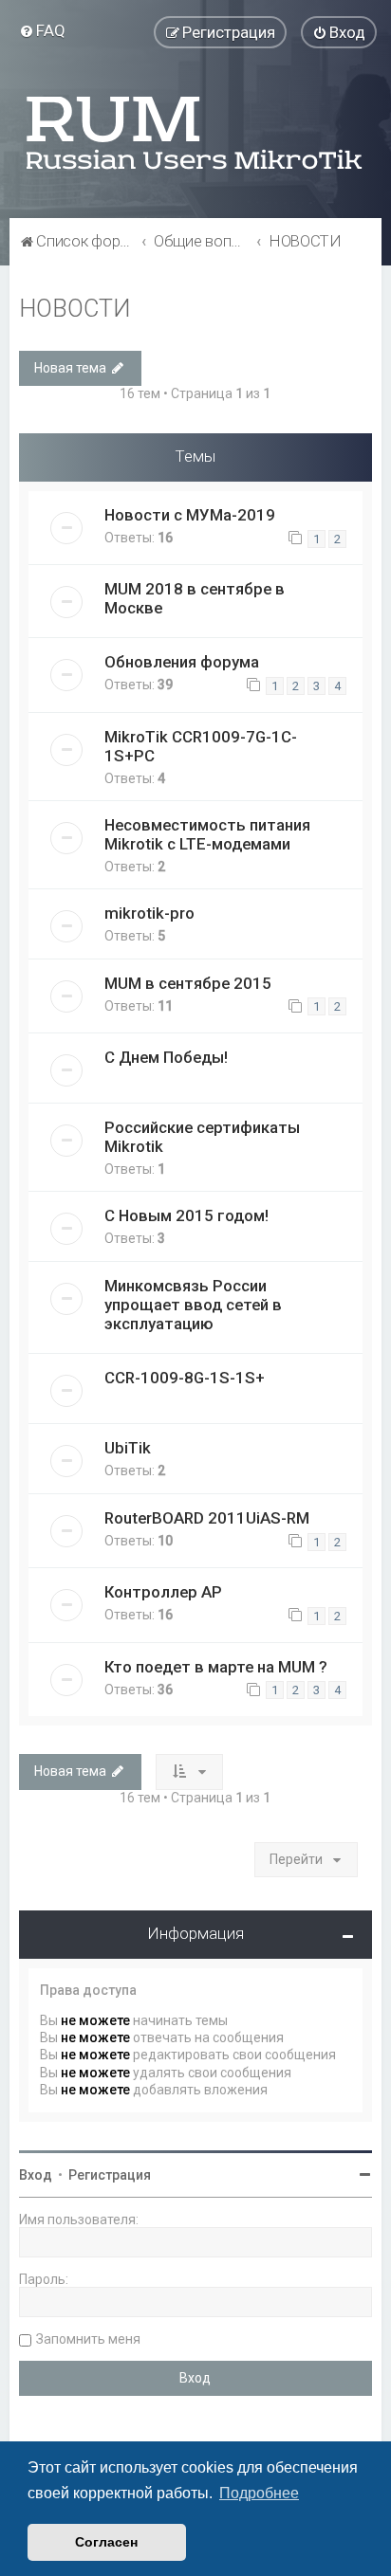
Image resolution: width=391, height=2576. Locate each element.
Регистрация (110, 2175)
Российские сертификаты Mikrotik (202, 1137)
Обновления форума (182, 662)
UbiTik (128, 1448)
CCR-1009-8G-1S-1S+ (185, 1378)
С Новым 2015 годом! (186, 1215)
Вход (36, 2175)
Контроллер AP (163, 1592)
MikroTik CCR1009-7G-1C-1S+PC (201, 746)
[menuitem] (42, 30)
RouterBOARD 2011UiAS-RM (207, 1518)
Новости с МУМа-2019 (190, 515)
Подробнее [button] (259, 2493)
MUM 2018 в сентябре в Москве (195, 598)
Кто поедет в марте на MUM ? (216, 1667)
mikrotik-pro (149, 913)
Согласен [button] (106, 2542)
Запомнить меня (88, 2339)
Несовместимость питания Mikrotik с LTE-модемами (207, 834)
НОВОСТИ (74, 309)
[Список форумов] (195, 133)
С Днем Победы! (166, 1057)
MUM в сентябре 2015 (188, 983)
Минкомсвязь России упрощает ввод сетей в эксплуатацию (193, 1305)
